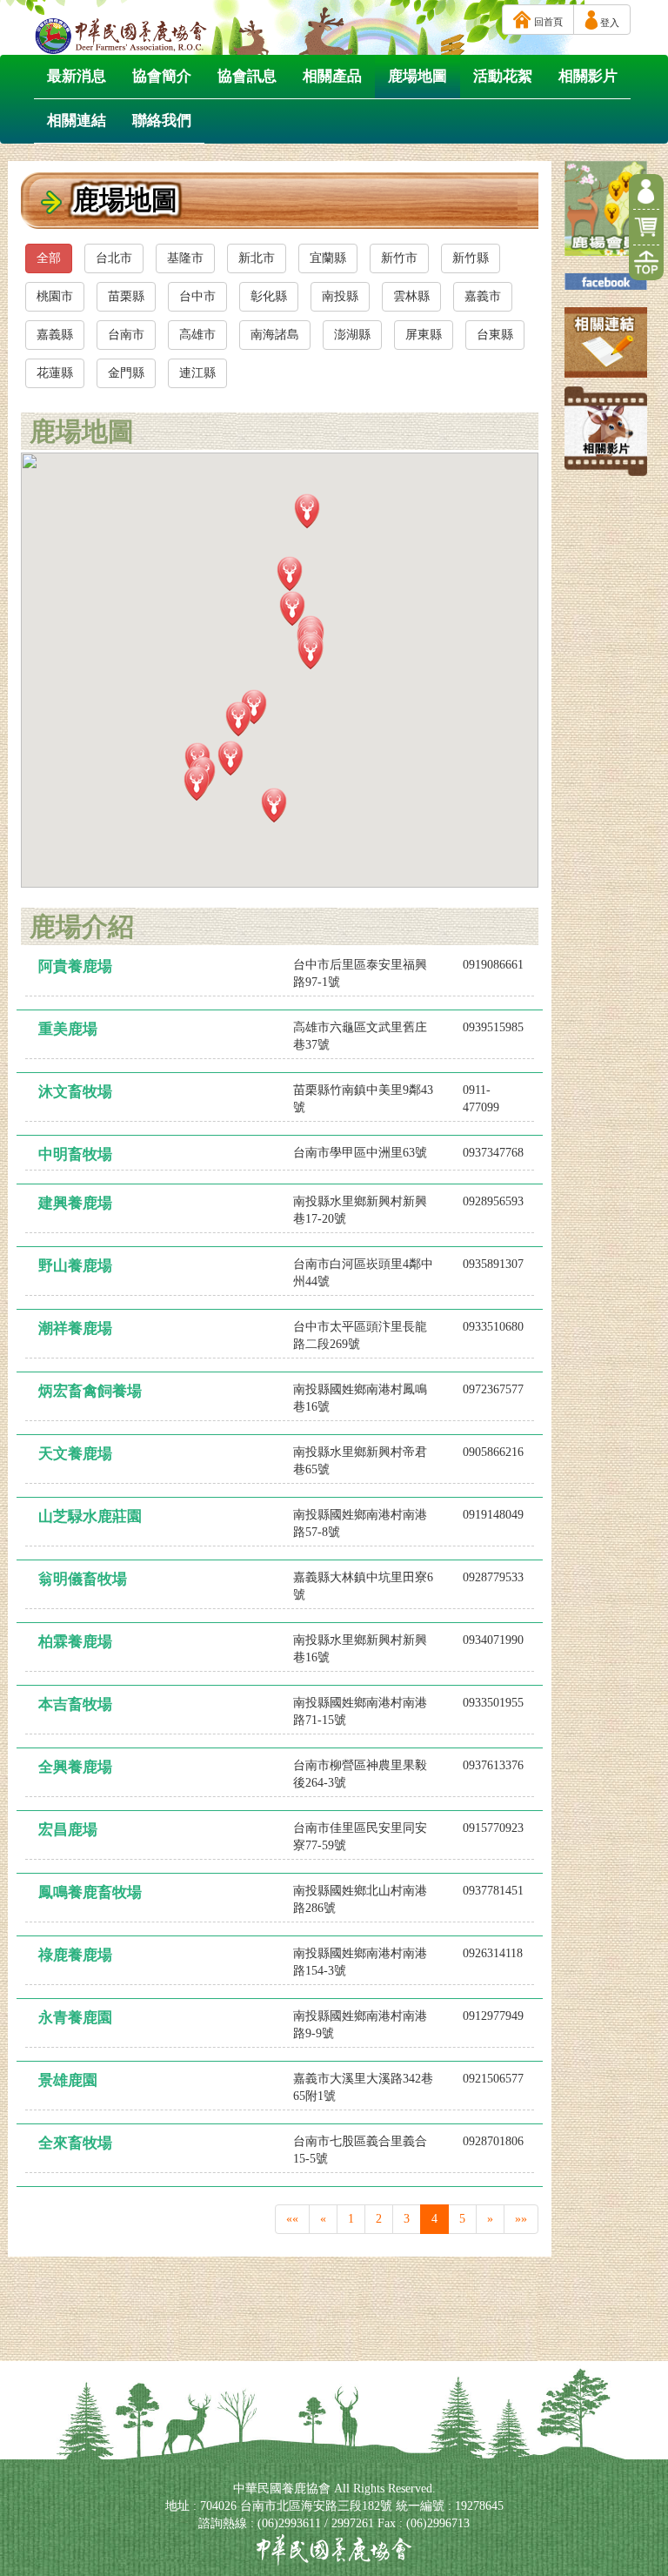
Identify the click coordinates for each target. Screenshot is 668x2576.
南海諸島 (275, 335)
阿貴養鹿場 (75, 966)
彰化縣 (269, 296)
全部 (49, 258)
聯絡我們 (162, 121)
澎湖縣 (352, 335)
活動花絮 (503, 76)
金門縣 (126, 373)
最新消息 (77, 76)
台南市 (126, 335)
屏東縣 (424, 335)
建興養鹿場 (75, 1203)
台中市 (197, 296)
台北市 (114, 258)
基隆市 (185, 258)
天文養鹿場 (75, 1454)
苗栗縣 (126, 296)
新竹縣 (471, 258)
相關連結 (77, 121)
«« (292, 2219)
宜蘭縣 (328, 258)
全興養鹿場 (75, 1767)
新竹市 (399, 258)
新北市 (257, 258)
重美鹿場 (68, 1029)
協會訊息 (247, 76)
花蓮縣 (55, 373)
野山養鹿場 (75, 1266)
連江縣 (197, 373)
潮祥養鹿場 (75, 1328)
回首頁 (547, 22)
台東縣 (495, 335)
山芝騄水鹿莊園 (90, 1516)
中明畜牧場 (75, 1154)
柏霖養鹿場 (75, 1642)
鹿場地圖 (417, 76)
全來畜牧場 (75, 2143)
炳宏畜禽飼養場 (90, 1391)
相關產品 (332, 76)
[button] (290, 574)
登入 (608, 23)
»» (521, 2219)
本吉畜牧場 (75, 1704)
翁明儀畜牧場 (83, 1579)
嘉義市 (483, 296)
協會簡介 (162, 76)
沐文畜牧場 (75, 1092)
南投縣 (340, 296)
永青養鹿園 (75, 2018)
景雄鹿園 (68, 2080)
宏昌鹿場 (68, 1830)
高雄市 (197, 335)
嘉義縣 (55, 335)
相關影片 (588, 76)
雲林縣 (411, 296)
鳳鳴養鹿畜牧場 (90, 1892)
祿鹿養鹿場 (75, 1955)
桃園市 (55, 296)
